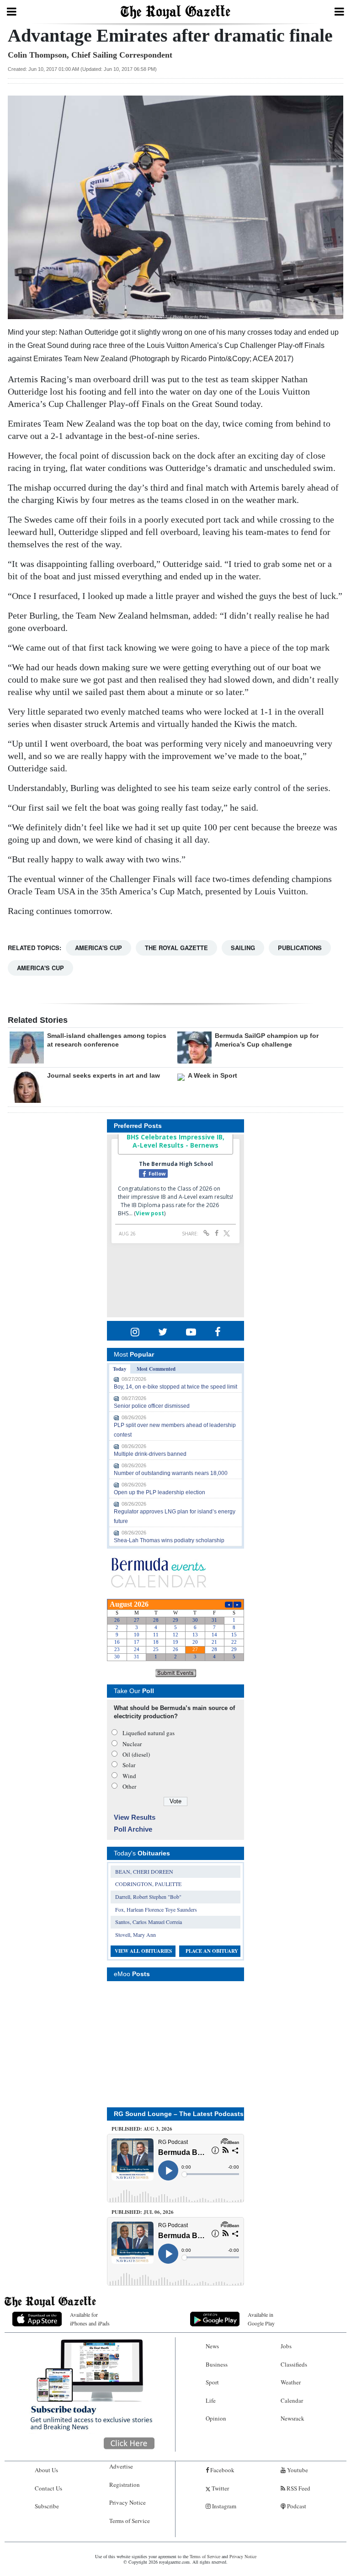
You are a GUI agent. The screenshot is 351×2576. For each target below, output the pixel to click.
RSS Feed (298, 2488)
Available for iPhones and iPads (90, 2319)
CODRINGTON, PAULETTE (148, 1884)
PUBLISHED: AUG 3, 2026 (142, 2129)
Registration (125, 2485)
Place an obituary (212, 1951)
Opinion (216, 2418)
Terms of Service (130, 2521)
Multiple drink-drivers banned (150, 1454)
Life (211, 2400)
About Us (46, 2470)
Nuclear (132, 1744)
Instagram (223, 2506)
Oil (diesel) (136, 1754)
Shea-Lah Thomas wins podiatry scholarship (169, 1540)
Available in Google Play (261, 2319)
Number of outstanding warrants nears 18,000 (171, 1473)
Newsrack (292, 2418)
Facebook (222, 2470)
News (212, 2346)
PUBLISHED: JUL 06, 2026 (143, 2212)
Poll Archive (133, 1829)
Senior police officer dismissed (152, 1406)
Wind (129, 1776)
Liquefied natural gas (149, 1733)
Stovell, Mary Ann (136, 1935)
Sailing (243, 948)
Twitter (220, 2488)
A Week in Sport (213, 1075)
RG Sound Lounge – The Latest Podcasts (179, 2114)
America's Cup (98, 948)
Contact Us (48, 2488)
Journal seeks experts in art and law (104, 1075)
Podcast (296, 2506)
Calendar (292, 2400)
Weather (291, 2382)
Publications (300, 948)
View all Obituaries (143, 1951)
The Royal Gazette (176, 948)
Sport (212, 2382)
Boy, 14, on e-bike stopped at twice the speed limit (175, 1387)
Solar (129, 1765)
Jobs (286, 2346)
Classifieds (294, 2364)
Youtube (297, 2470)
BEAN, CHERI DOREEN (144, 1871)
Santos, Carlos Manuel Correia (149, 1922)
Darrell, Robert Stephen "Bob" (148, 1897)
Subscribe (47, 2506)
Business (217, 2364)
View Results (135, 1817)
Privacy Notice (128, 2502)
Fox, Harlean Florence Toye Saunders (156, 1909)
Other (129, 1786)
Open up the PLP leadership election (160, 1492)
